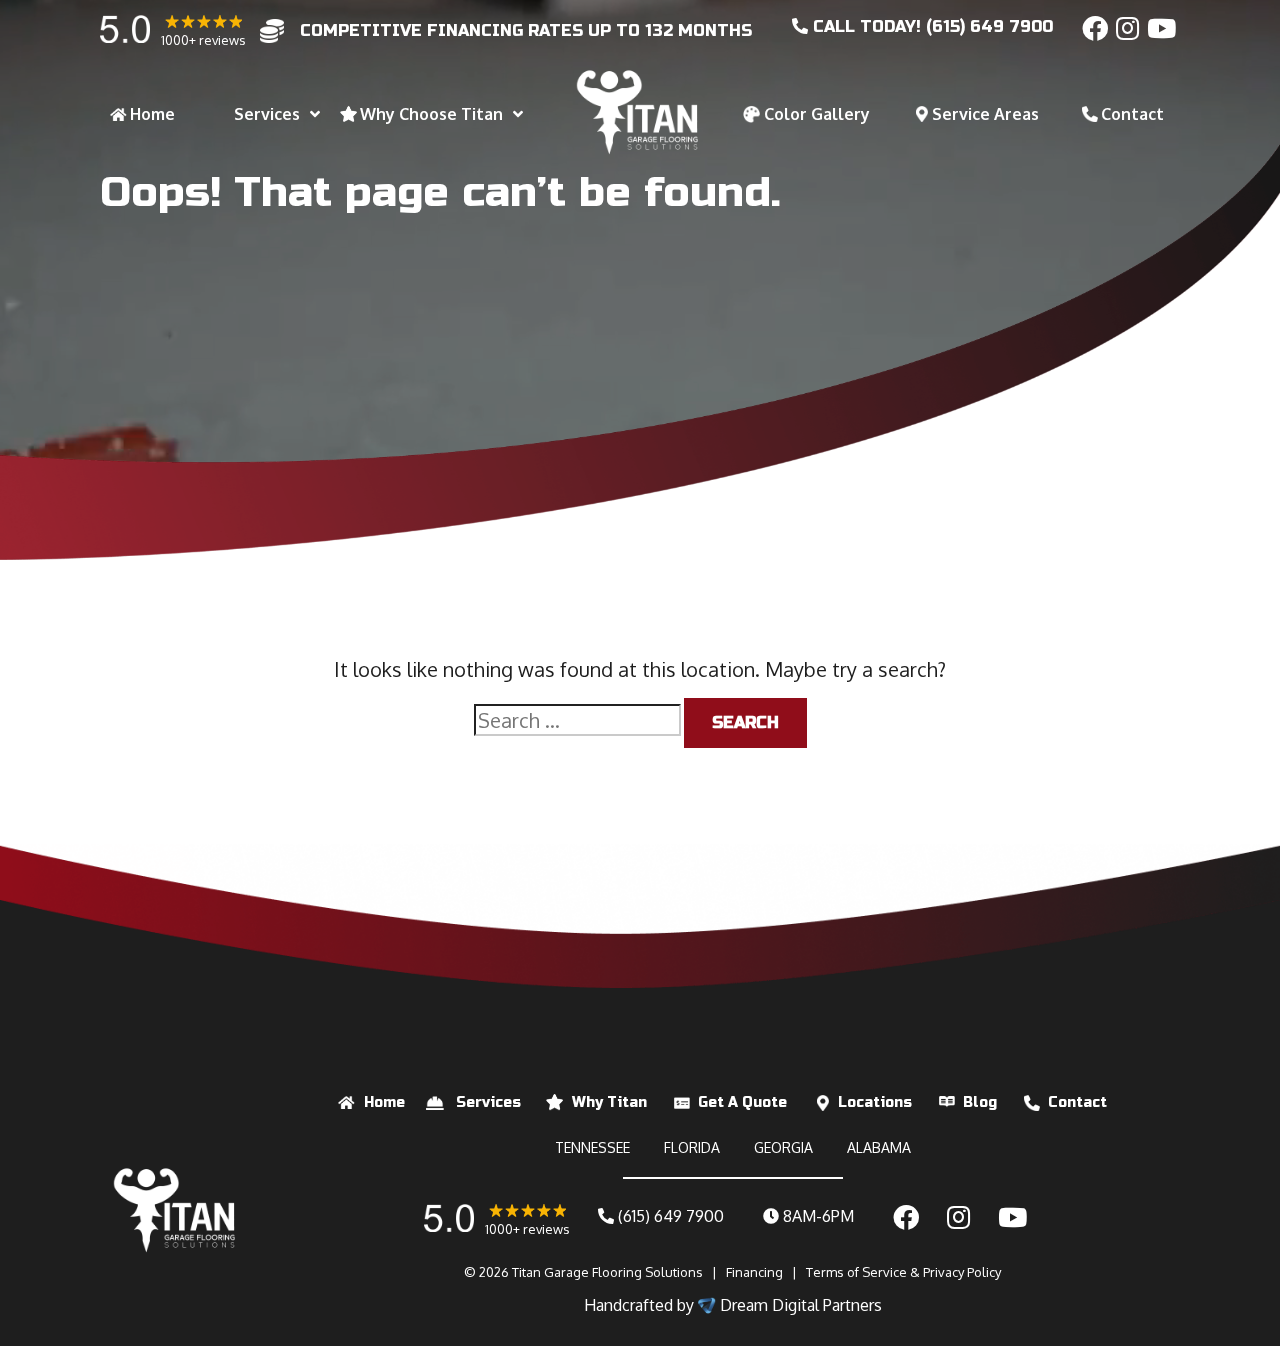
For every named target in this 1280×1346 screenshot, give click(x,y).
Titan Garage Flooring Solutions (607, 1272)
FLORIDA (692, 1147)
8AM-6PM (816, 1216)
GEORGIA (783, 1147)
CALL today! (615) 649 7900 (930, 26)
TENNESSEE (592, 1147)
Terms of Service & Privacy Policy (903, 1272)
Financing (754, 1272)
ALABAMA (879, 1147)
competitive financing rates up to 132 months (526, 30)
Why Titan (609, 1102)
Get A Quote (742, 1102)
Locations (875, 1102)
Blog (980, 1102)
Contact (1077, 1102)
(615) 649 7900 (669, 1216)
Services (488, 1102)
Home (384, 1102)
